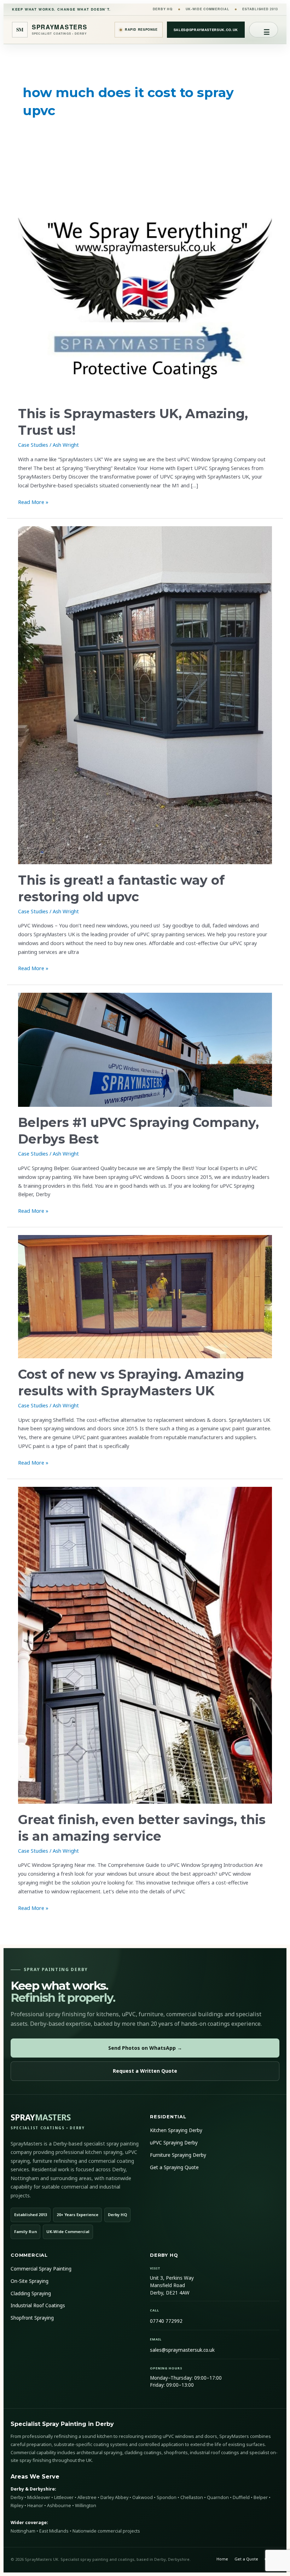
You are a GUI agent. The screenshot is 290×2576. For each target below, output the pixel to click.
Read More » (33, 501)
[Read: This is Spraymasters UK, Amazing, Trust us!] (145, 271)
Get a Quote (246, 2559)
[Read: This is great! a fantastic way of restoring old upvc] (145, 695)
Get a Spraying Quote (174, 2167)
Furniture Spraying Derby (178, 2155)
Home (222, 2559)
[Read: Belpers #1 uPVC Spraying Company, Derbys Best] (145, 1050)
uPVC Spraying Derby (174, 2143)
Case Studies (33, 445)
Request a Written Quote (145, 2071)
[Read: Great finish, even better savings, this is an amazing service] (145, 1645)
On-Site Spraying (30, 2281)
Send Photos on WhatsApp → (145, 2048)
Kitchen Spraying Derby (176, 2130)
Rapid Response (141, 29)
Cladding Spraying (31, 2293)
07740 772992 (166, 2321)
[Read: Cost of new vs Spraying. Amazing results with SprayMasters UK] (145, 1297)
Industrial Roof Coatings (38, 2305)
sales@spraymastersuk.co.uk (206, 30)
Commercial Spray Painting (41, 2269)
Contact (272, 2559)
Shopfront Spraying (32, 2318)
